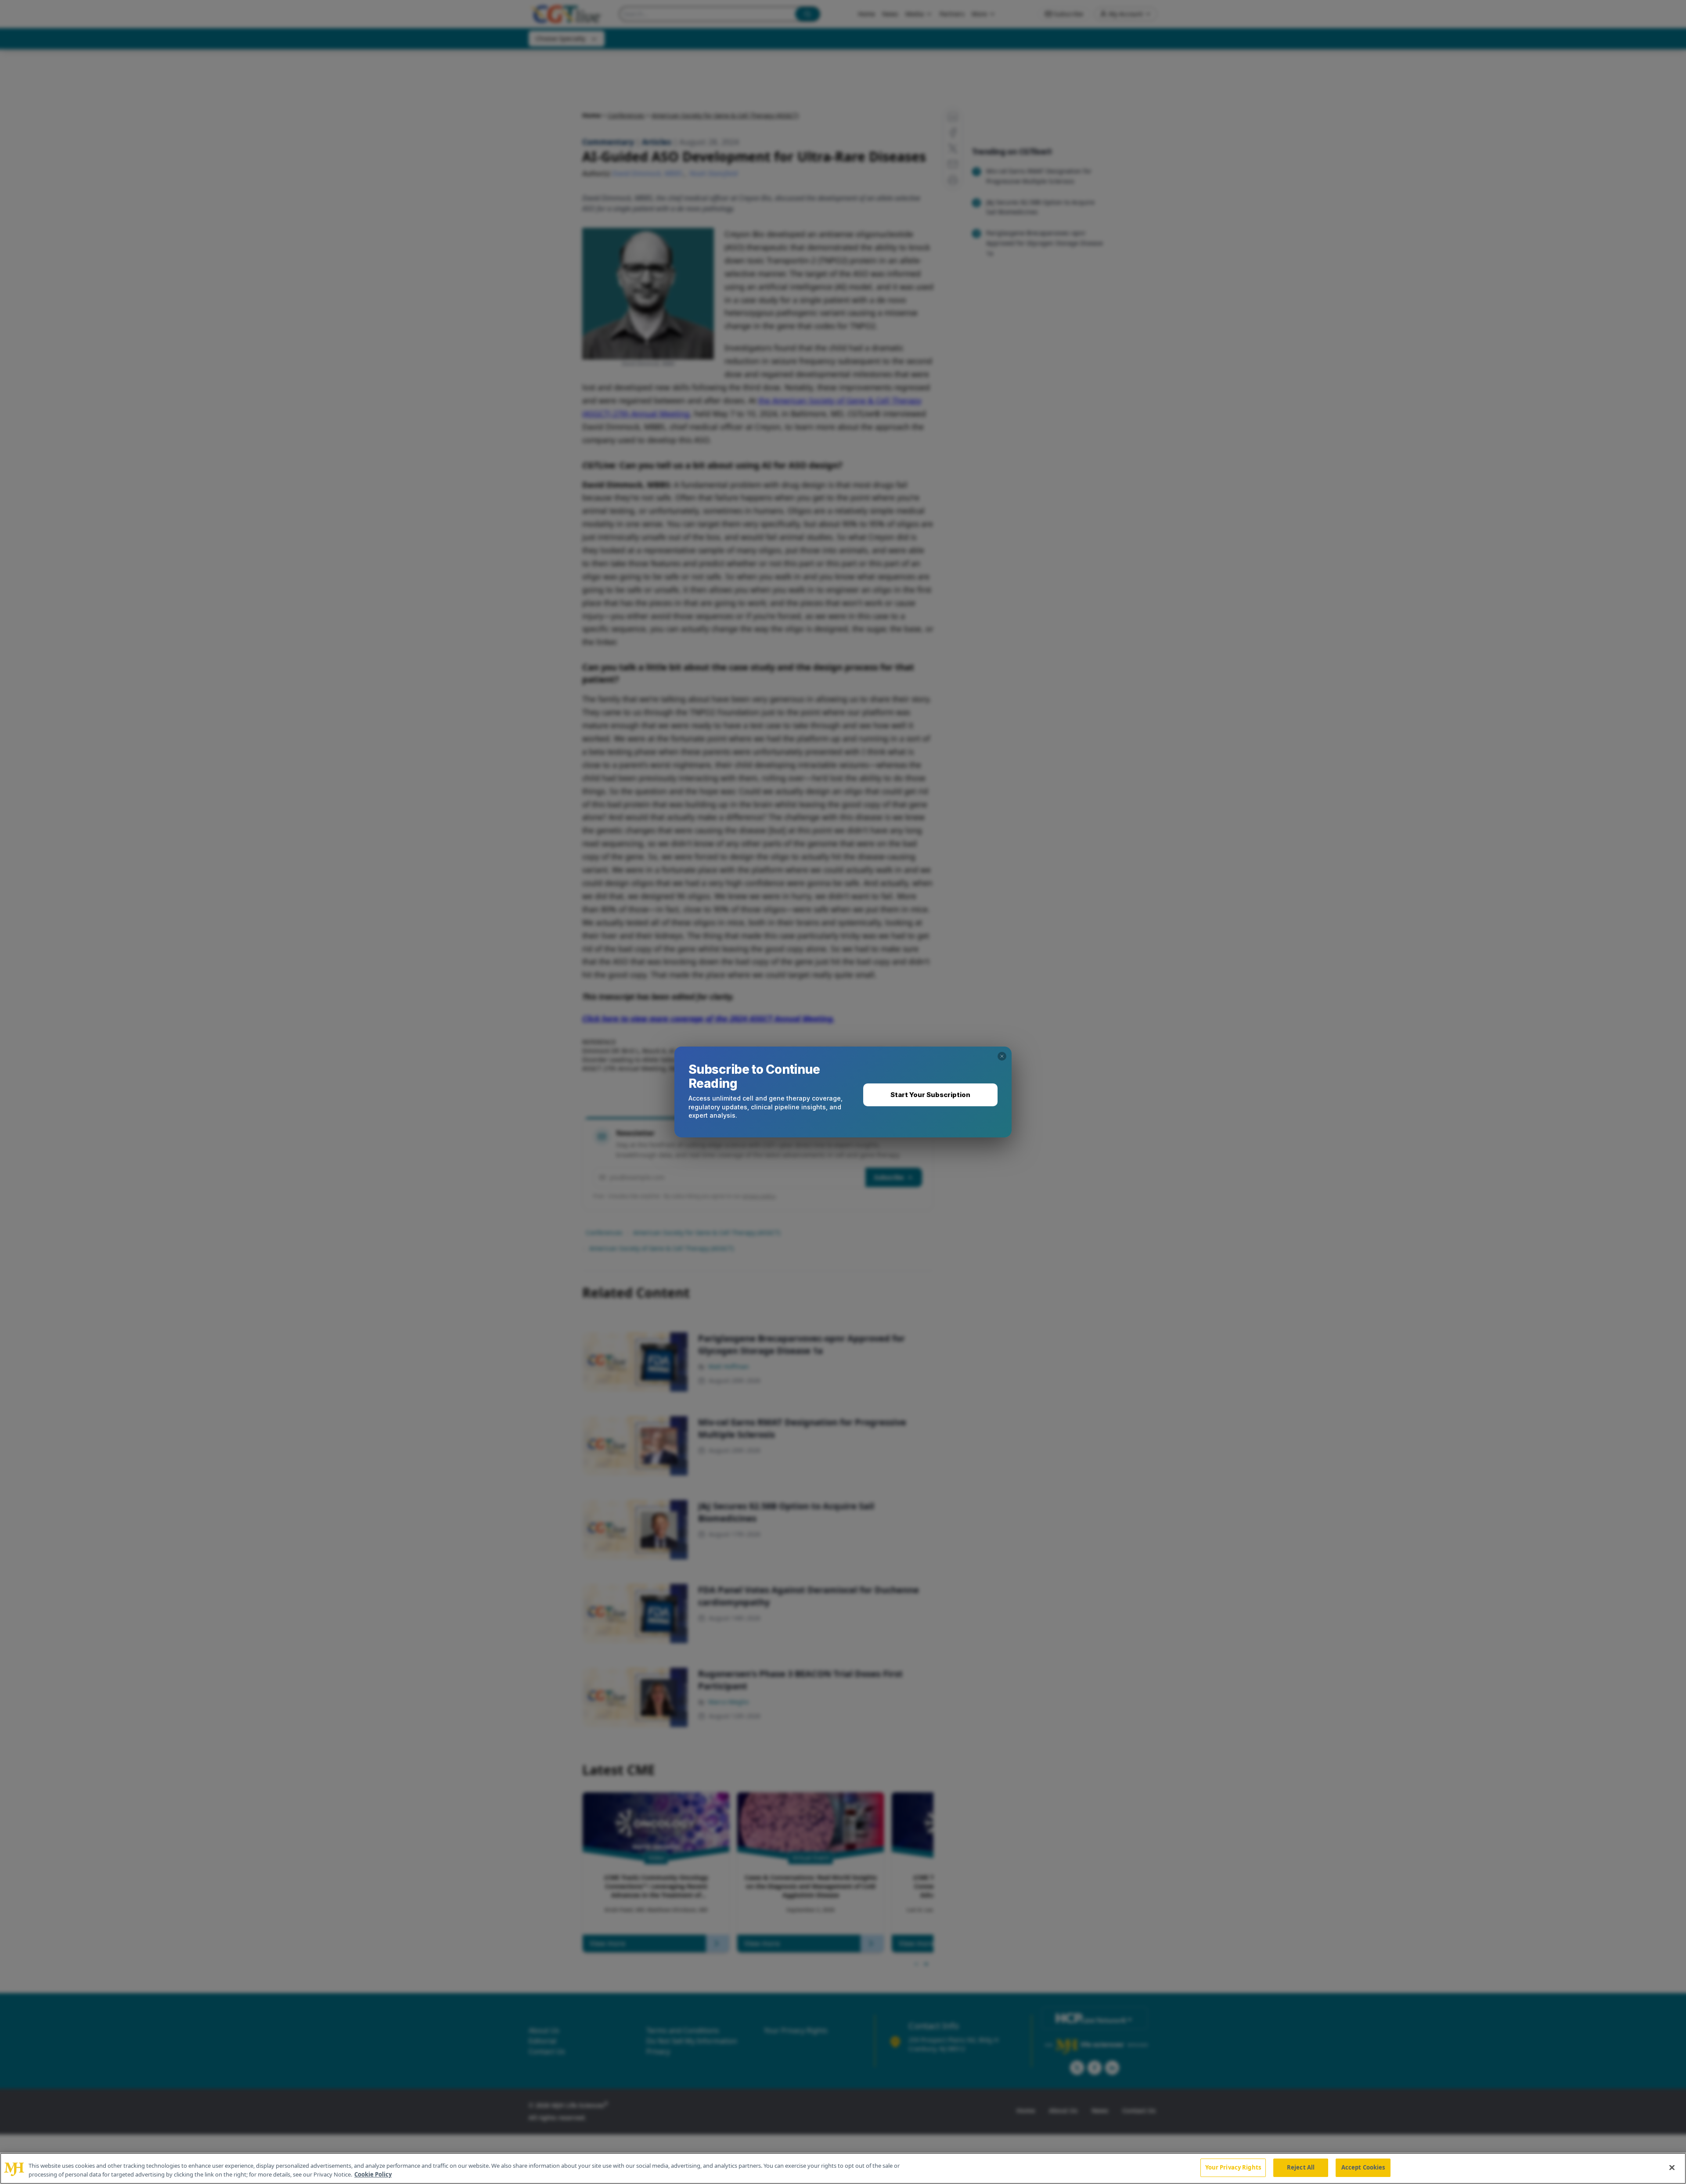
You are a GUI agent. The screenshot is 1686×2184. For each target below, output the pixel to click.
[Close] (1672, 2167)
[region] (843, 2168)
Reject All (1301, 2167)
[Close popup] (1002, 1056)
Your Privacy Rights (1233, 2167)
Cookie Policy (373, 2174)
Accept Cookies (1363, 2167)
